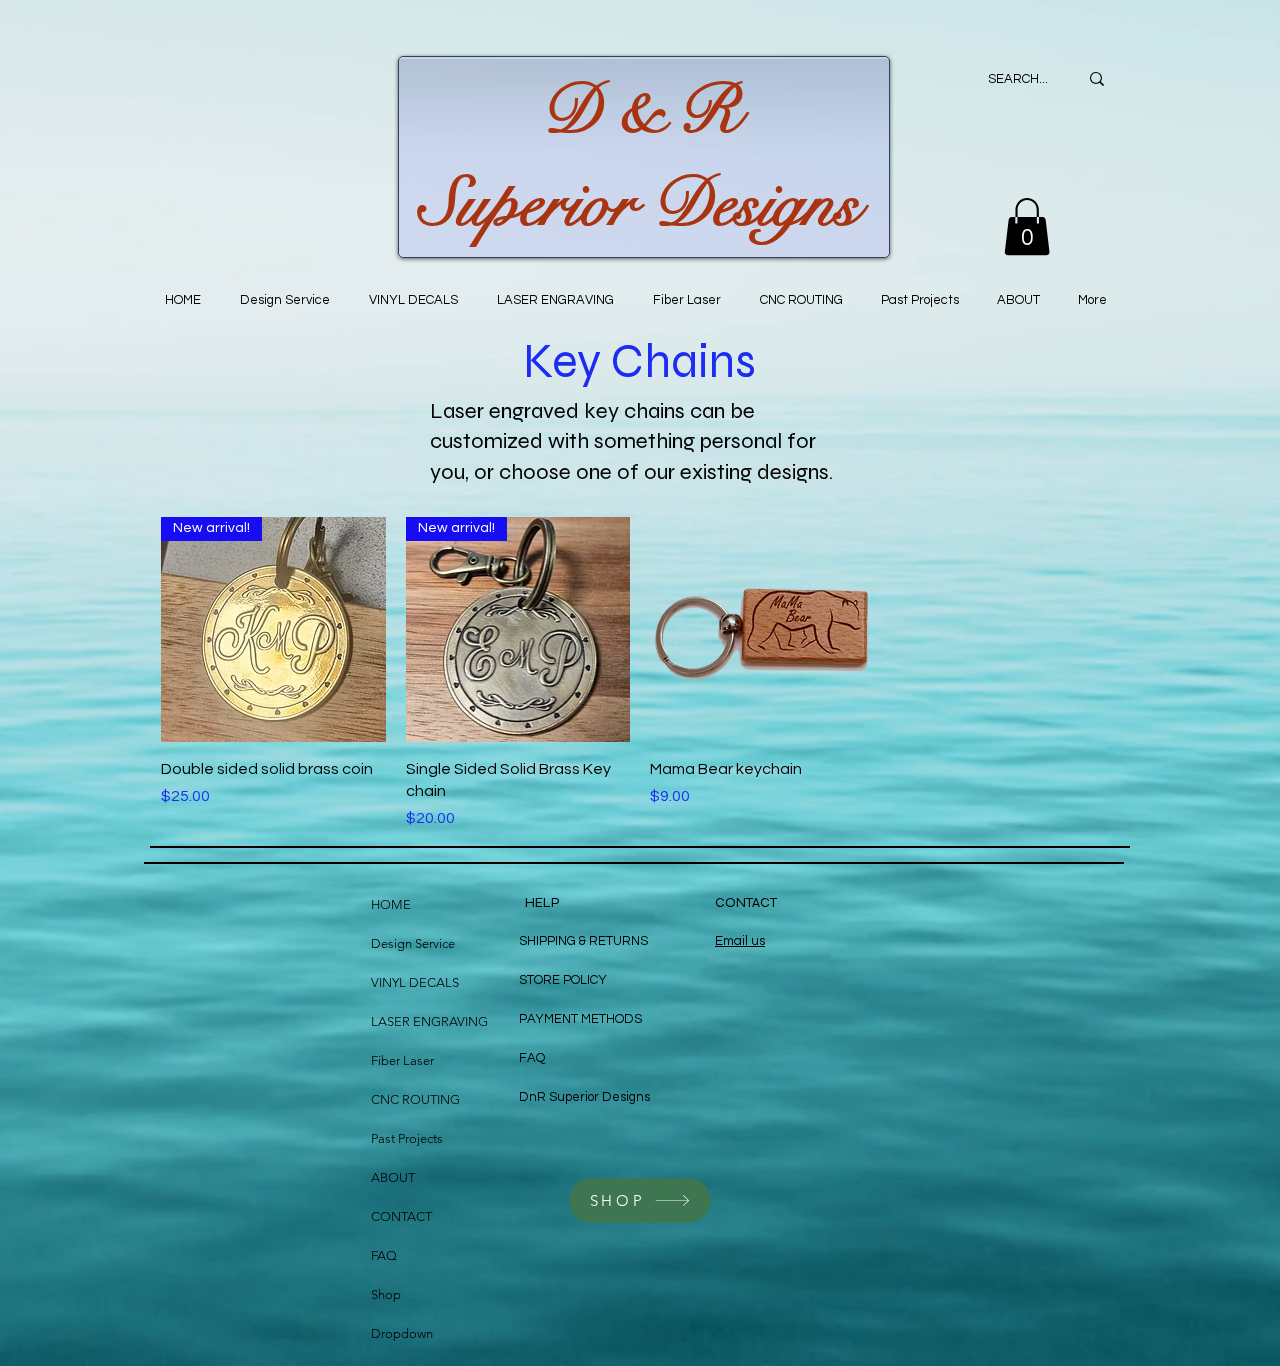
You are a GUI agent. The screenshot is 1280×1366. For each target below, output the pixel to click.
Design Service (413, 943)
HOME (391, 904)
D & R (640, 111)
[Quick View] (762, 629)
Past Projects (407, 1138)
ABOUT (393, 1177)
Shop (386, 1294)
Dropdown (402, 1333)
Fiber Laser (402, 1060)
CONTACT (401, 1216)
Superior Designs (639, 204)
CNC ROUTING (415, 1099)
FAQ (384, 1255)
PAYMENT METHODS (580, 1019)
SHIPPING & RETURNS (583, 941)
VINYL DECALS (415, 982)
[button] (1027, 226)
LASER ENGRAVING (429, 1021)
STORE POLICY (564, 980)
